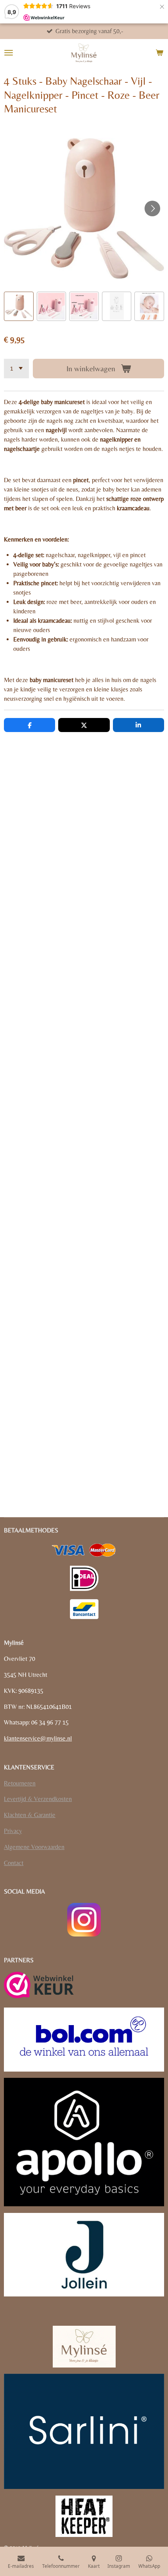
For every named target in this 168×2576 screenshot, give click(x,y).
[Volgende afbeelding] (152, 208)
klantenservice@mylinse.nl (38, 1738)
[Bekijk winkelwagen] (159, 53)
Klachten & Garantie (30, 1815)
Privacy (13, 1831)
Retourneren (20, 1783)
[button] (19, 306)
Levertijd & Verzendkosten (38, 1799)
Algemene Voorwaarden (34, 1847)
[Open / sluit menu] (9, 53)
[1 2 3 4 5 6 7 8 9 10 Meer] (16, 369)
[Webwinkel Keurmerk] (39, 1986)
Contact (14, 1863)
